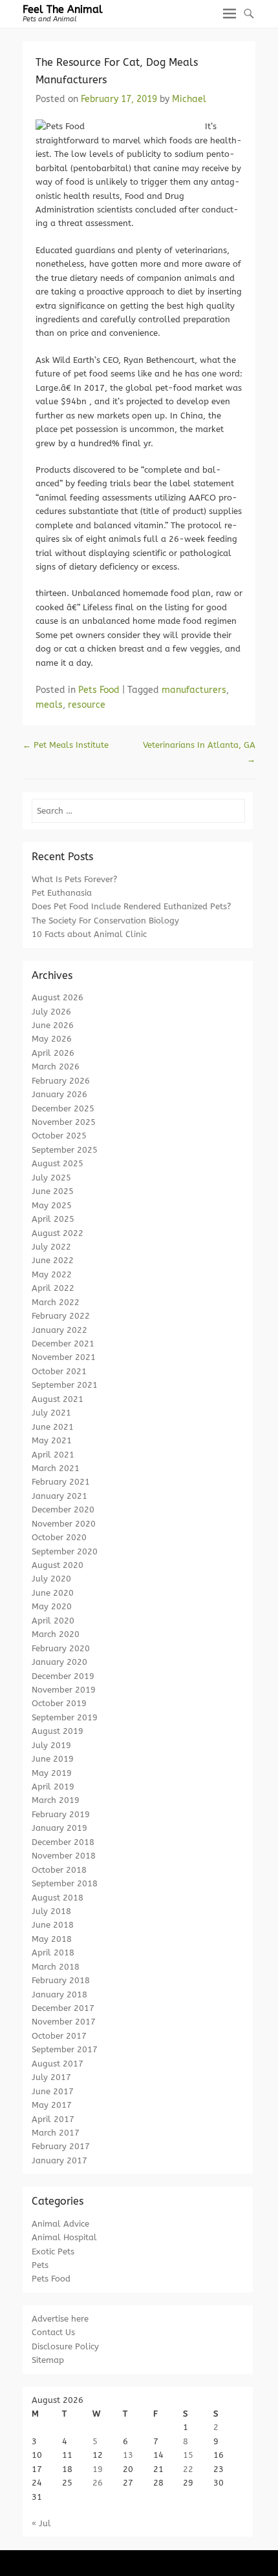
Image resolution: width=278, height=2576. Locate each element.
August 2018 (58, 1898)
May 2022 (52, 1274)
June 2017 (53, 2091)
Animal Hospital (64, 2237)
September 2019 (65, 1717)
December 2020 (63, 1510)
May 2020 (52, 1606)
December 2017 (63, 2008)
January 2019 (59, 1828)
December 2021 (63, 1344)
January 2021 (59, 1496)
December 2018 (63, 1842)
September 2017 (65, 2049)
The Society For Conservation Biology (105, 921)
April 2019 (53, 1787)
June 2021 (53, 1427)
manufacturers (194, 690)
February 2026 (61, 1081)
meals (49, 705)
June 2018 (53, 1925)
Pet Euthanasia (62, 893)
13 (128, 2455)
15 (188, 2455)
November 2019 (64, 1690)
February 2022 (61, 1316)
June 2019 (53, 1759)
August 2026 (58, 997)
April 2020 (53, 1621)
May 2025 (52, 1205)
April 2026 (53, 1053)
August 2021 (58, 1399)
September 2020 (65, 1551)
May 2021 (52, 1440)
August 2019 (58, 1731)
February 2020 (61, 1648)
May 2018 (52, 1939)
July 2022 (51, 1247)
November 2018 (64, 1856)
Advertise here (60, 2319)
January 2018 (59, 1994)
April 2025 (53, 1219)
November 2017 (64, 2022)
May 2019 (52, 1773)
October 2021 (59, 1371)
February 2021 (61, 1482)
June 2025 (53, 1191)
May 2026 (52, 1039)
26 (98, 2483)
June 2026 (53, 1025)
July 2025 (51, 1178)
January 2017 (59, 2160)
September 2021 (65, 1385)
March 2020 (56, 1634)
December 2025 (63, 1108)
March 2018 (56, 1967)
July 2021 (51, 1413)
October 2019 (59, 1703)
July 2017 (51, 2077)
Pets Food (99, 690)
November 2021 (64, 1357)
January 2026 (59, 1094)
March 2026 (56, 1066)
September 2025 (65, 1150)
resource (87, 705)
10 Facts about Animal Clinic (89, 934)
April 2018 (53, 1953)
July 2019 (51, 1745)
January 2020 (59, 1662)
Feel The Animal (63, 9)
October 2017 (59, 2036)
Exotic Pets (53, 2251)
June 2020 (53, 1593)
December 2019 (63, 1676)
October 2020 (59, 1537)
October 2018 (59, 1870)
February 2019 (61, 1814)
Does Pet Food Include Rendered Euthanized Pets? (131, 906)
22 (188, 2469)
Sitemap (48, 2360)
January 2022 (59, 1330)
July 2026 (51, 1012)
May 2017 (52, 2105)
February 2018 (61, 1980)
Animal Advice (60, 2224)
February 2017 (61, 2146)
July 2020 (51, 1579)
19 (98, 2469)
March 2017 (56, 2133)
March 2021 (56, 1468)
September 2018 (65, 1883)
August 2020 (58, 1565)
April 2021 (53, 1455)
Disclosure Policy (65, 2346)
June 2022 (53, 1260)
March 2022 (56, 1302)
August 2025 (58, 1163)
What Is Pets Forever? (74, 879)
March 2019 (56, 1800)
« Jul (41, 2523)
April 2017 (53, 2119)
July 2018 (51, 1911)
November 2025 (64, 1122)
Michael (189, 99)
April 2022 (53, 1288)
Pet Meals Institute (66, 745)
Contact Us (53, 2332)
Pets (40, 2265)
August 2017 (58, 2064)
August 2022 (58, 1233)
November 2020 (64, 1524)
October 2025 (59, 1136)
